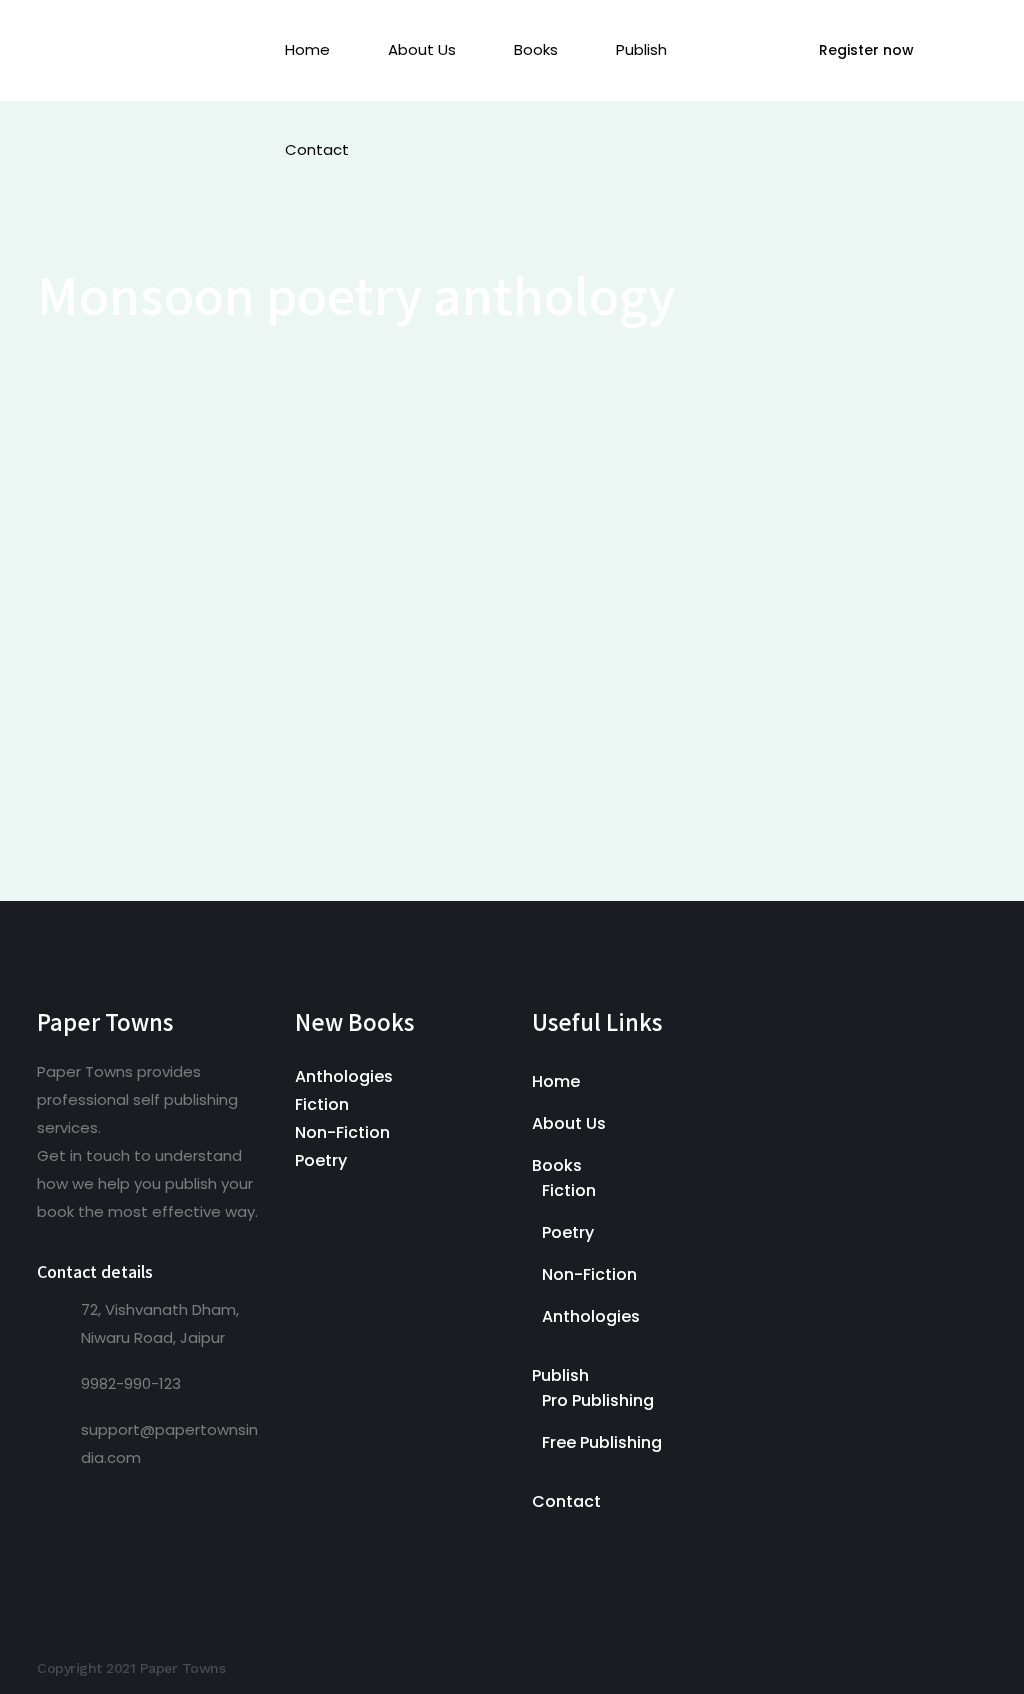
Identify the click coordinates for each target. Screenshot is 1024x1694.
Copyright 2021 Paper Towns (131, 1668)
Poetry (321, 1160)
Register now (866, 50)
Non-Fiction (342, 1132)
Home (556, 1081)
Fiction (322, 1104)
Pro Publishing (598, 1400)
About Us (569, 1123)
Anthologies (344, 1076)
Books (557, 1165)
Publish (560, 1375)
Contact (566, 1501)
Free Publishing (602, 1442)
